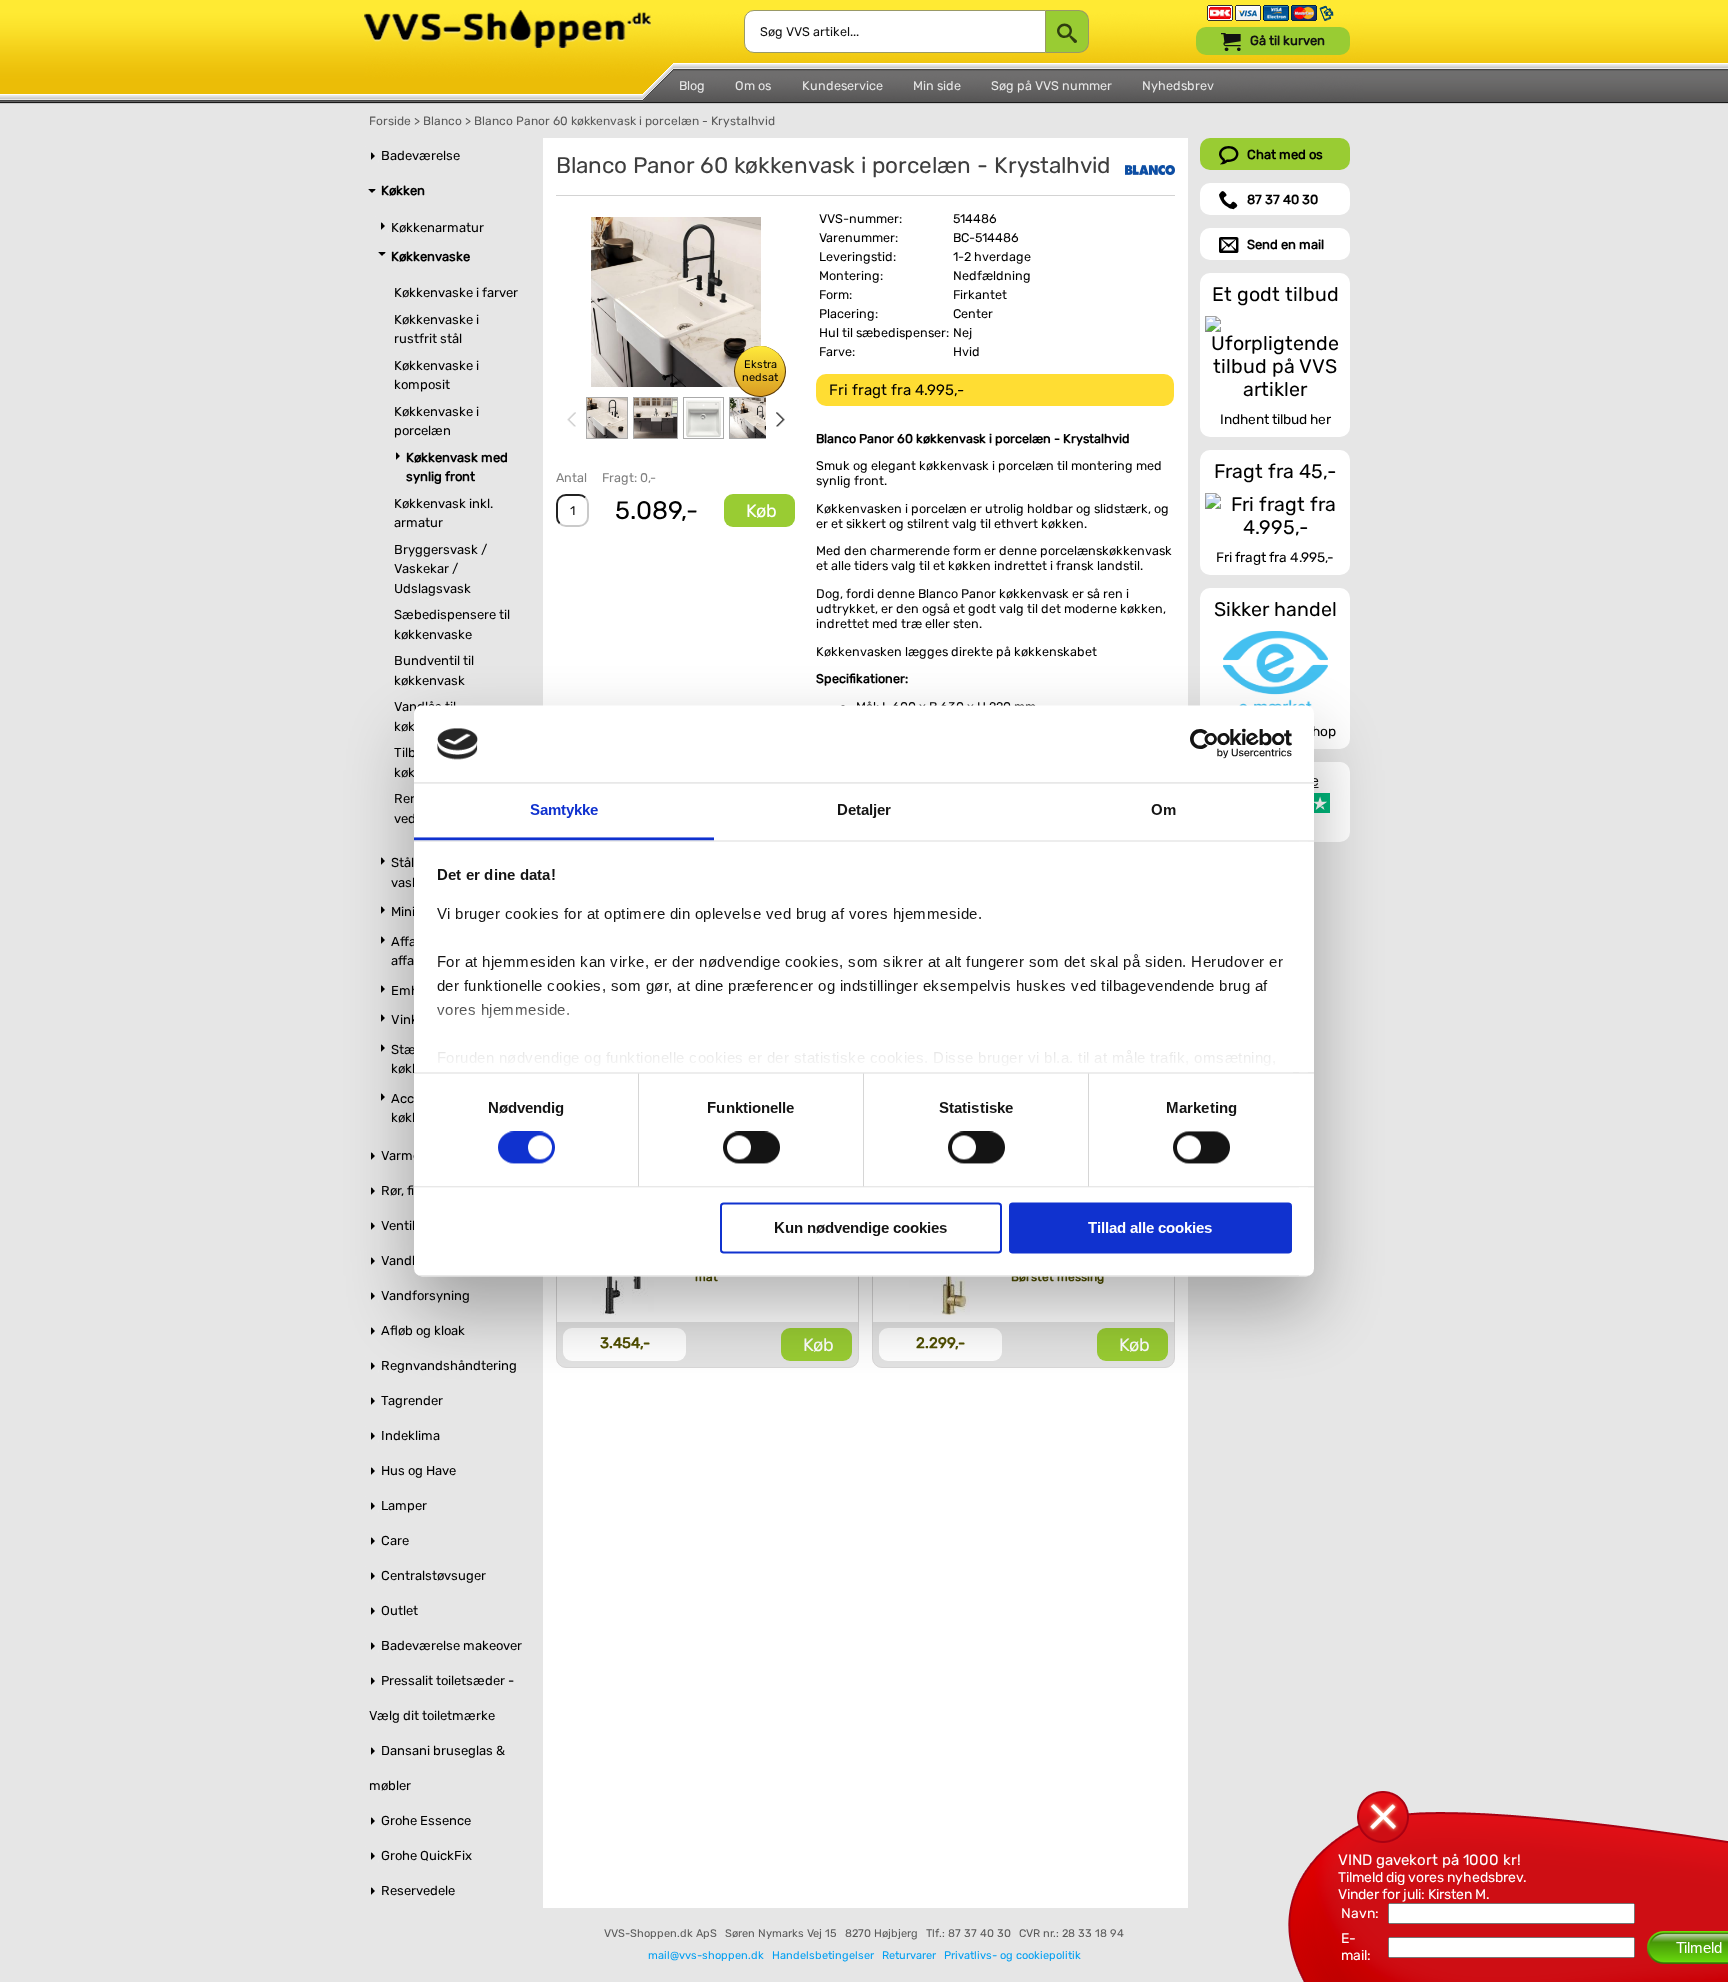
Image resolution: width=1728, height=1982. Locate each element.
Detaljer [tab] (864, 809)
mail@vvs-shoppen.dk (706, 1955)
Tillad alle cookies (1150, 1227)
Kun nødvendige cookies (860, 1227)
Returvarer (909, 1955)
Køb (761, 511)
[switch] (751, 1148)
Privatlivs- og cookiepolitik (1012, 1955)
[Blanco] (1150, 169)
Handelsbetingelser (823, 1955)
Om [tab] (1163, 809)
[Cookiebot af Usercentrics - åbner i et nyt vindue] (1204, 744)
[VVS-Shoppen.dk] (507, 18)
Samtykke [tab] (564, 809)
